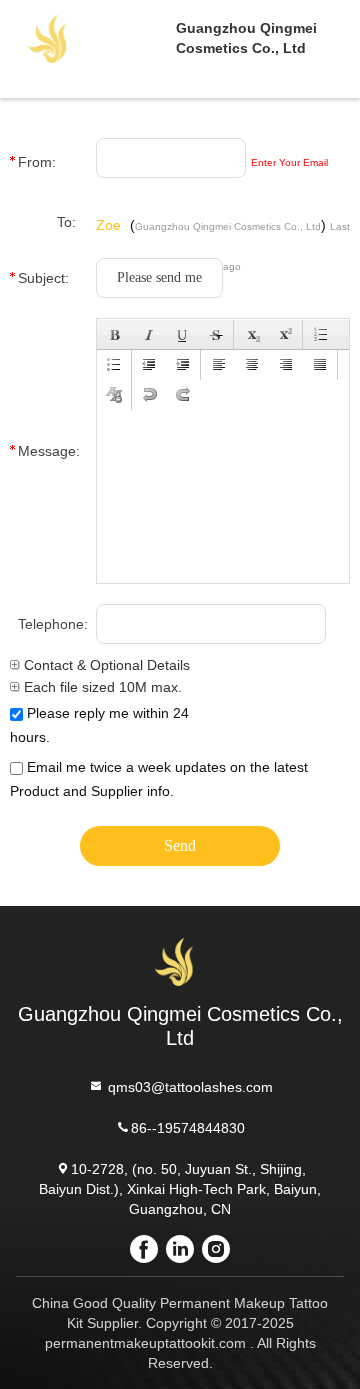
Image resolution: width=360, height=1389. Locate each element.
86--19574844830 (188, 1128)
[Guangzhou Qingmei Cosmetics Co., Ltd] (88, 38)
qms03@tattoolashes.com (188, 1087)
